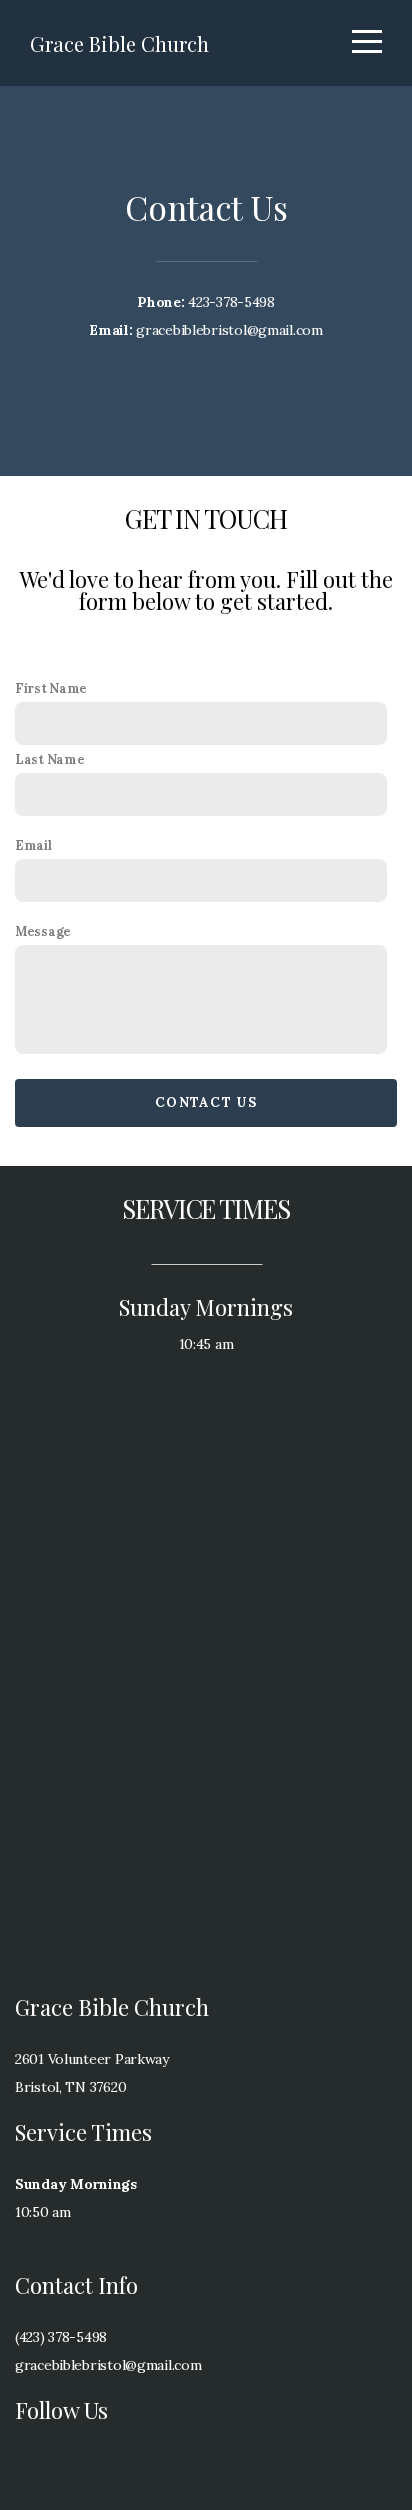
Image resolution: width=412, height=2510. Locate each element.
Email (33, 845)
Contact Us (206, 1102)
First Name (51, 688)
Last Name (49, 759)
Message (43, 931)
